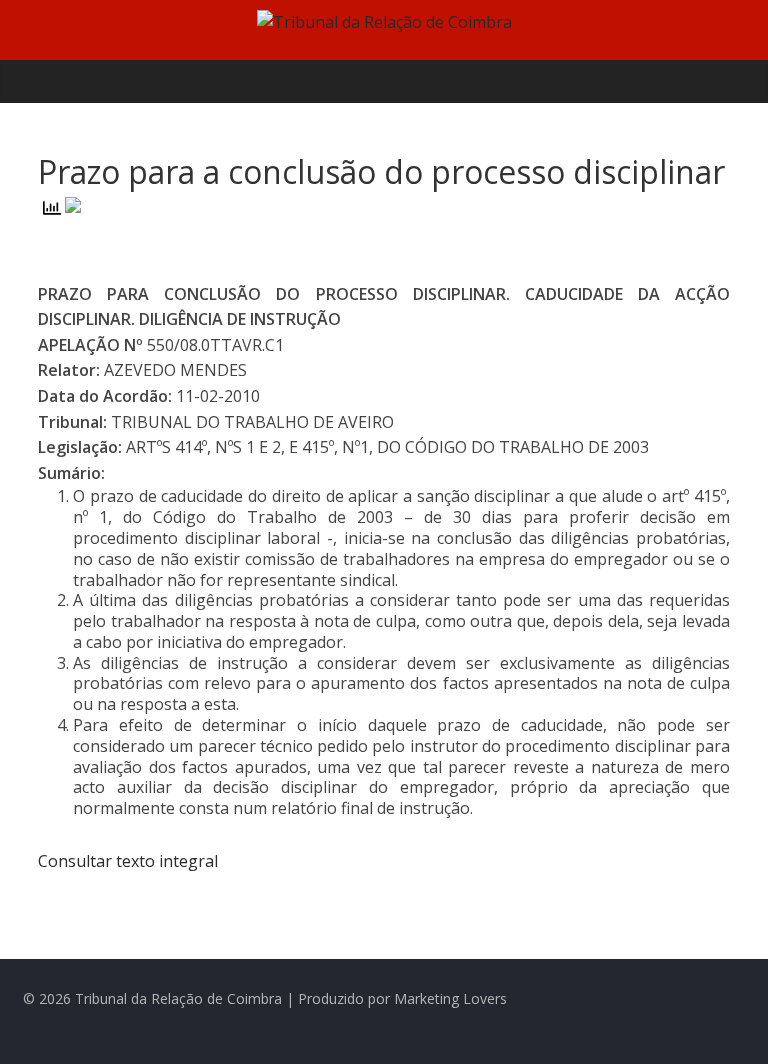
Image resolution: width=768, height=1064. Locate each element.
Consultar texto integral (128, 861)
